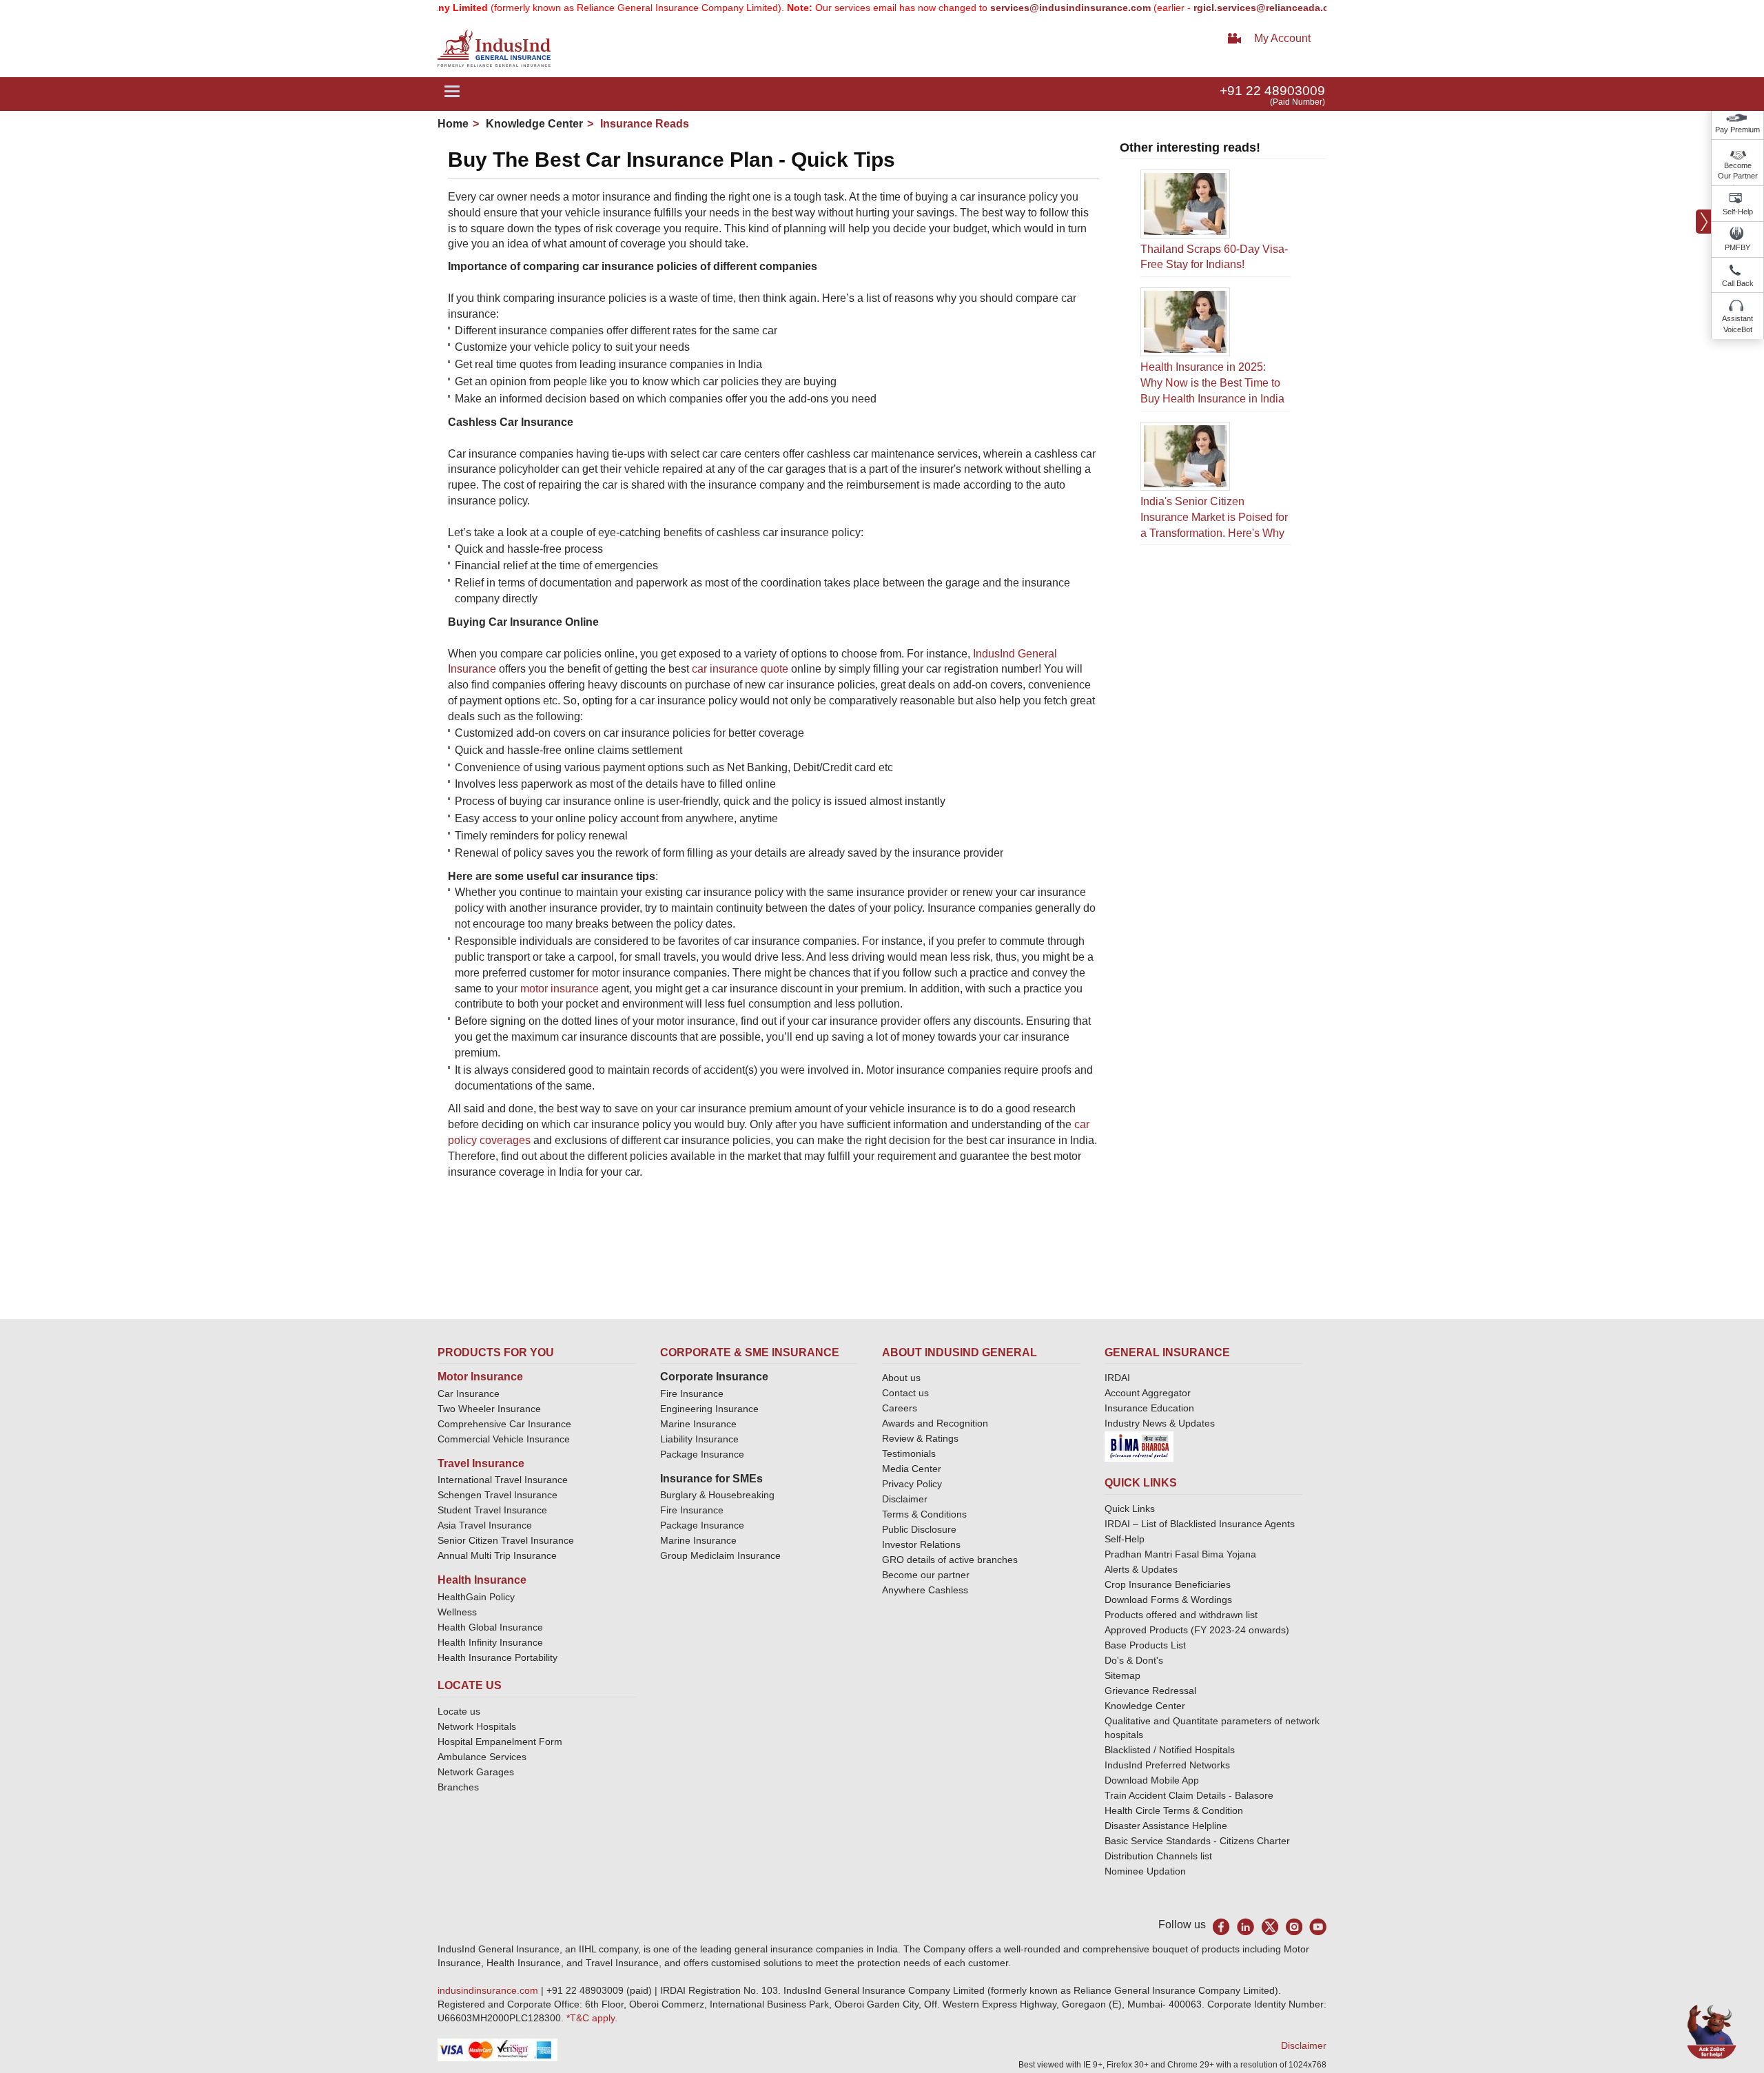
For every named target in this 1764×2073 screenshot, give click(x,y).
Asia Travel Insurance (485, 1525)
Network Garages (476, 1772)
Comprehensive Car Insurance (504, 1424)
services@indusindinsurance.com (1017, 8)
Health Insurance (482, 1580)
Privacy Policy (912, 1484)
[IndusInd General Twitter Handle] (1270, 1927)
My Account (1282, 38)
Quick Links (1130, 1509)
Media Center (912, 1469)
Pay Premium (1737, 130)
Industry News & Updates (1160, 1423)
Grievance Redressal (1150, 1691)
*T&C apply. (592, 2018)
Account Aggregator (1148, 1393)
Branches (458, 1787)
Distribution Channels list (1158, 1856)
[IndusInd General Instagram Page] (1294, 1927)
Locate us (459, 1711)
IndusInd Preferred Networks (1167, 1765)
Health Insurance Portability (498, 1657)
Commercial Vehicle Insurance (504, 1439)
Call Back (1738, 283)
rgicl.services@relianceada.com (1215, 8)
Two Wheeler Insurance (489, 1409)
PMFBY (1737, 247)
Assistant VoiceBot (1737, 324)
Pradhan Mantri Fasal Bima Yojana (1180, 1554)
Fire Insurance (692, 1393)
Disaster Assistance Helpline (1166, 1826)
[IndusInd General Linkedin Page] (1245, 1927)
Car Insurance (469, 1393)
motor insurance (560, 989)
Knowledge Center (533, 124)
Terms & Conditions (924, 1514)
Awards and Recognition (935, 1423)
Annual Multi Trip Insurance (497, 1555)
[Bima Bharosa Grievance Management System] (1139, 1446)
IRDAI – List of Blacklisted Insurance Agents (1200, 1524)
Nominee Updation (1145, 1871)
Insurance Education (1149, 1408)
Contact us (905, 1393)
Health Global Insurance (492, 1627)
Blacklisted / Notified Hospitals (1170, 1750)
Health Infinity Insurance (492, 1642)
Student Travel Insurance (492, 1510)
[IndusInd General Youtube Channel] (1318, 1927)
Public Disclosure (919, 1529)
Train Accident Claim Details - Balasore (1189, 1795)
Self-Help (1738, 212)
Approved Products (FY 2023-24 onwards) (1197, 1630)
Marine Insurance (698, 1424)
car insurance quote (740, 669)
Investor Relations (921, 1544)
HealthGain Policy (476, 1597)
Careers (900, 1408)
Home (453, 124)
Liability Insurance (699, 1439)
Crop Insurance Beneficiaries (1168, 1584)
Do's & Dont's (1134, 1660)
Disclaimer (905, 1499)
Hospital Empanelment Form (500, 1742)
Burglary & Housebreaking (717, 1495)
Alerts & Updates (1141, 1569)
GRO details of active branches (950, 1560)
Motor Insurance (480, 1377)
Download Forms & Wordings (1168, 1600)
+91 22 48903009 (1272, 91)
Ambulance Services (482, 1757)
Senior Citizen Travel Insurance (506, 1540)
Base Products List (1145, 1645)
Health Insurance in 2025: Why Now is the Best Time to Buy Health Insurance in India (1212, 383)
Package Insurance (702, 1454)
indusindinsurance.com (489, 1990)
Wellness (457, 1612)
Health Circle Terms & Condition (1174, 1810)
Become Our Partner (1738, 171)
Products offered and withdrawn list (1181, 1615)
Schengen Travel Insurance (498, 1495)
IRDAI (1117, 1378)
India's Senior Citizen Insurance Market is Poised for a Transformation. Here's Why (1214, 517)
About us (901, 1378)
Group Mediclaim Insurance (720, 1555)
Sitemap (1122, 1675)
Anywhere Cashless (925, 1590)
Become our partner (926, 1575)
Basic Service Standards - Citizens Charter (1197, 1841)
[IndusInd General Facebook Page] (1221, 1927)
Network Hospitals (477, 1726)
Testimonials (909, 1453)
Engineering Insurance (709, 1409)
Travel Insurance (481, 1463)
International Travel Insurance (503, 1480)
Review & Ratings (920, 1438)
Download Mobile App (1152, 1780)
